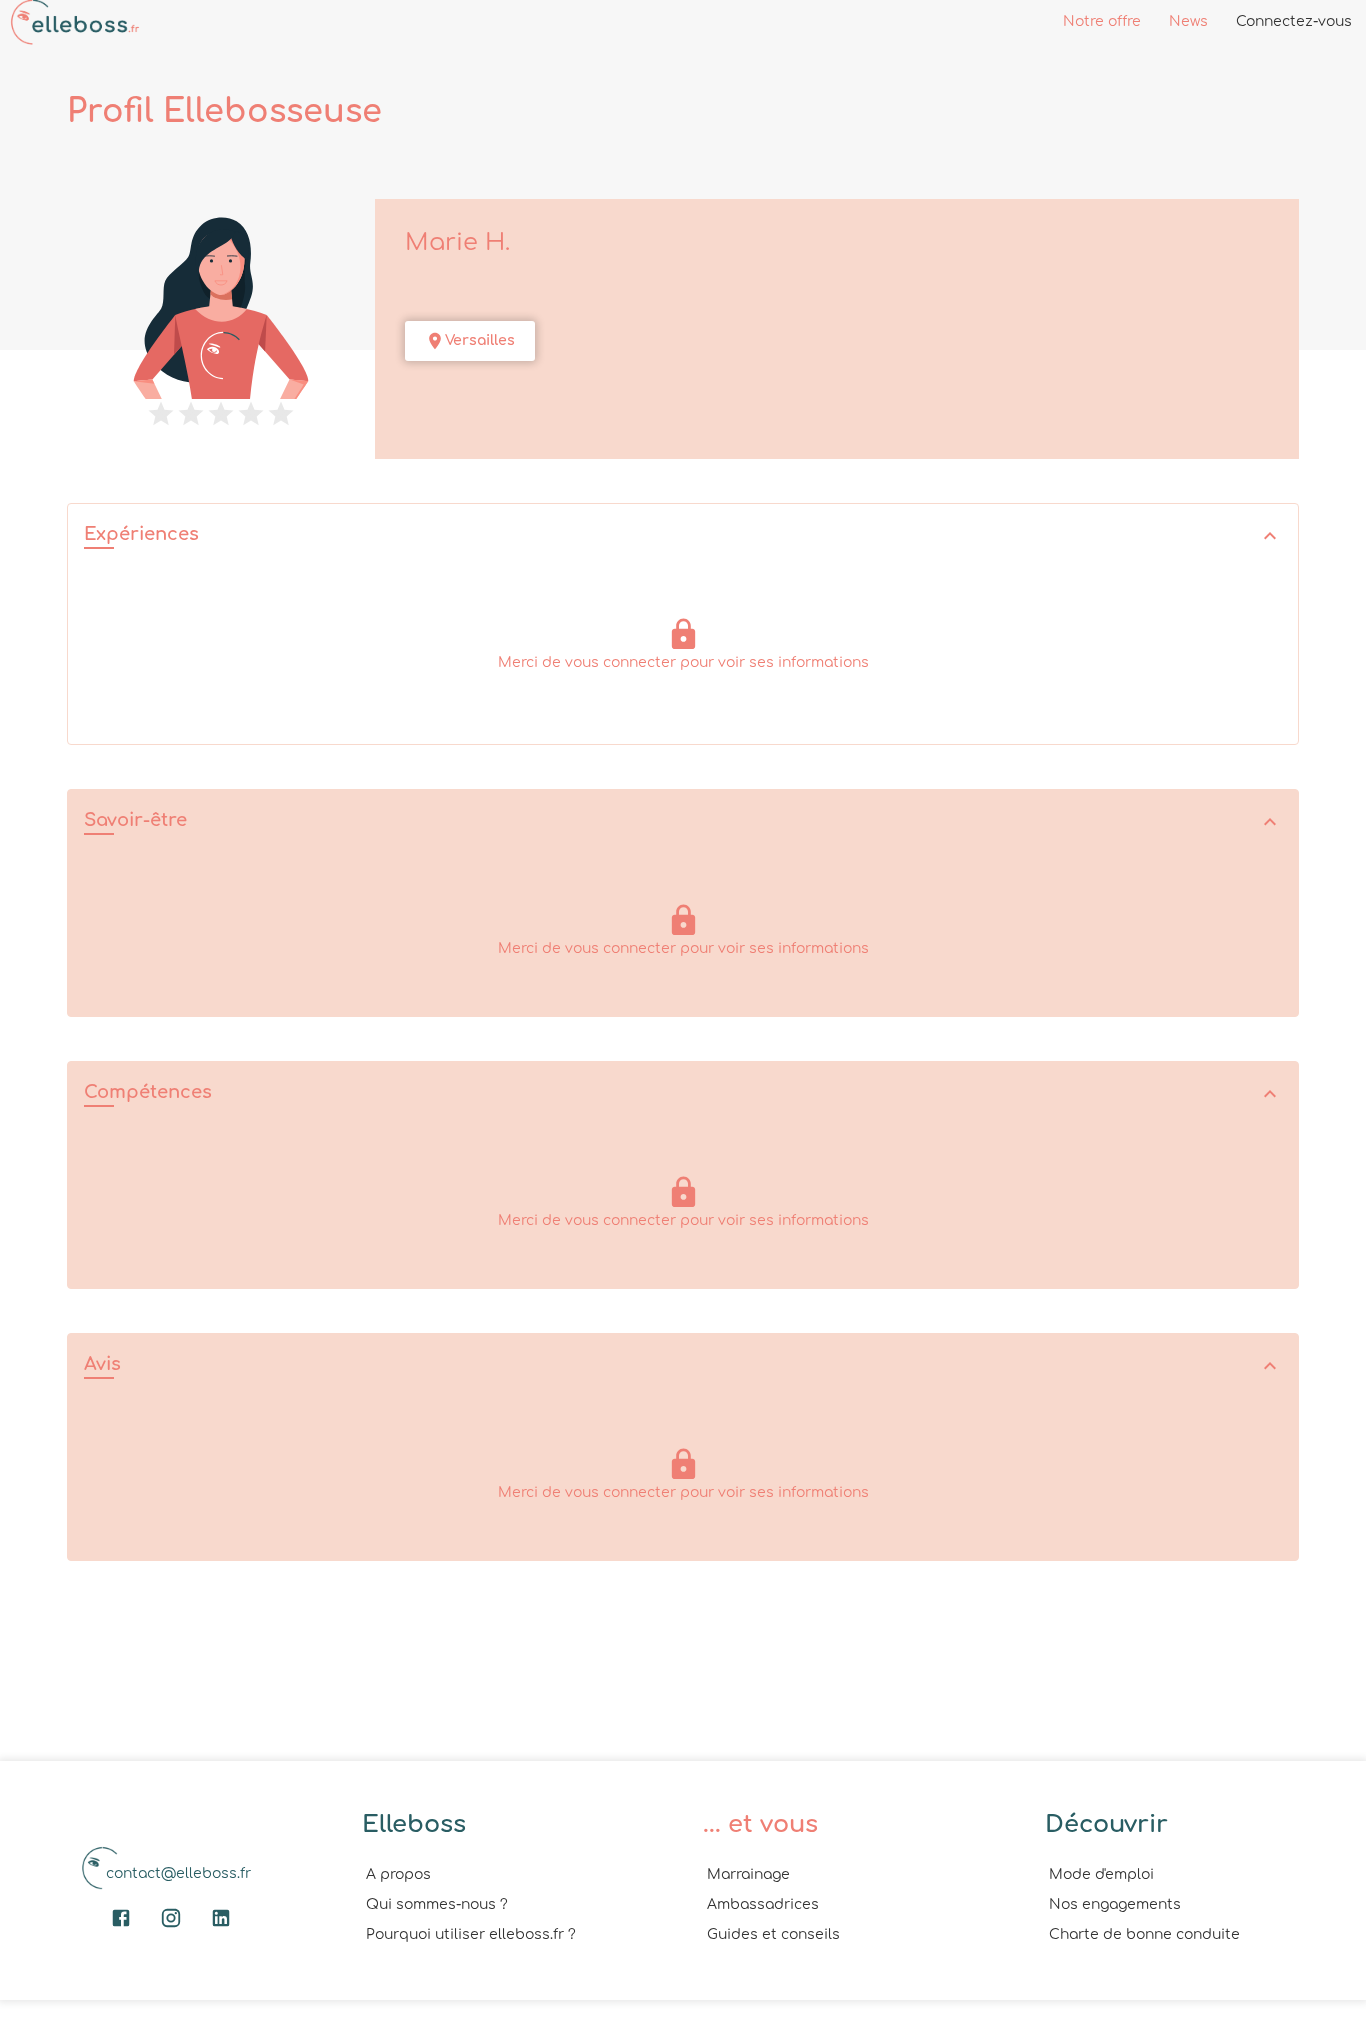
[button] (683, 536)
